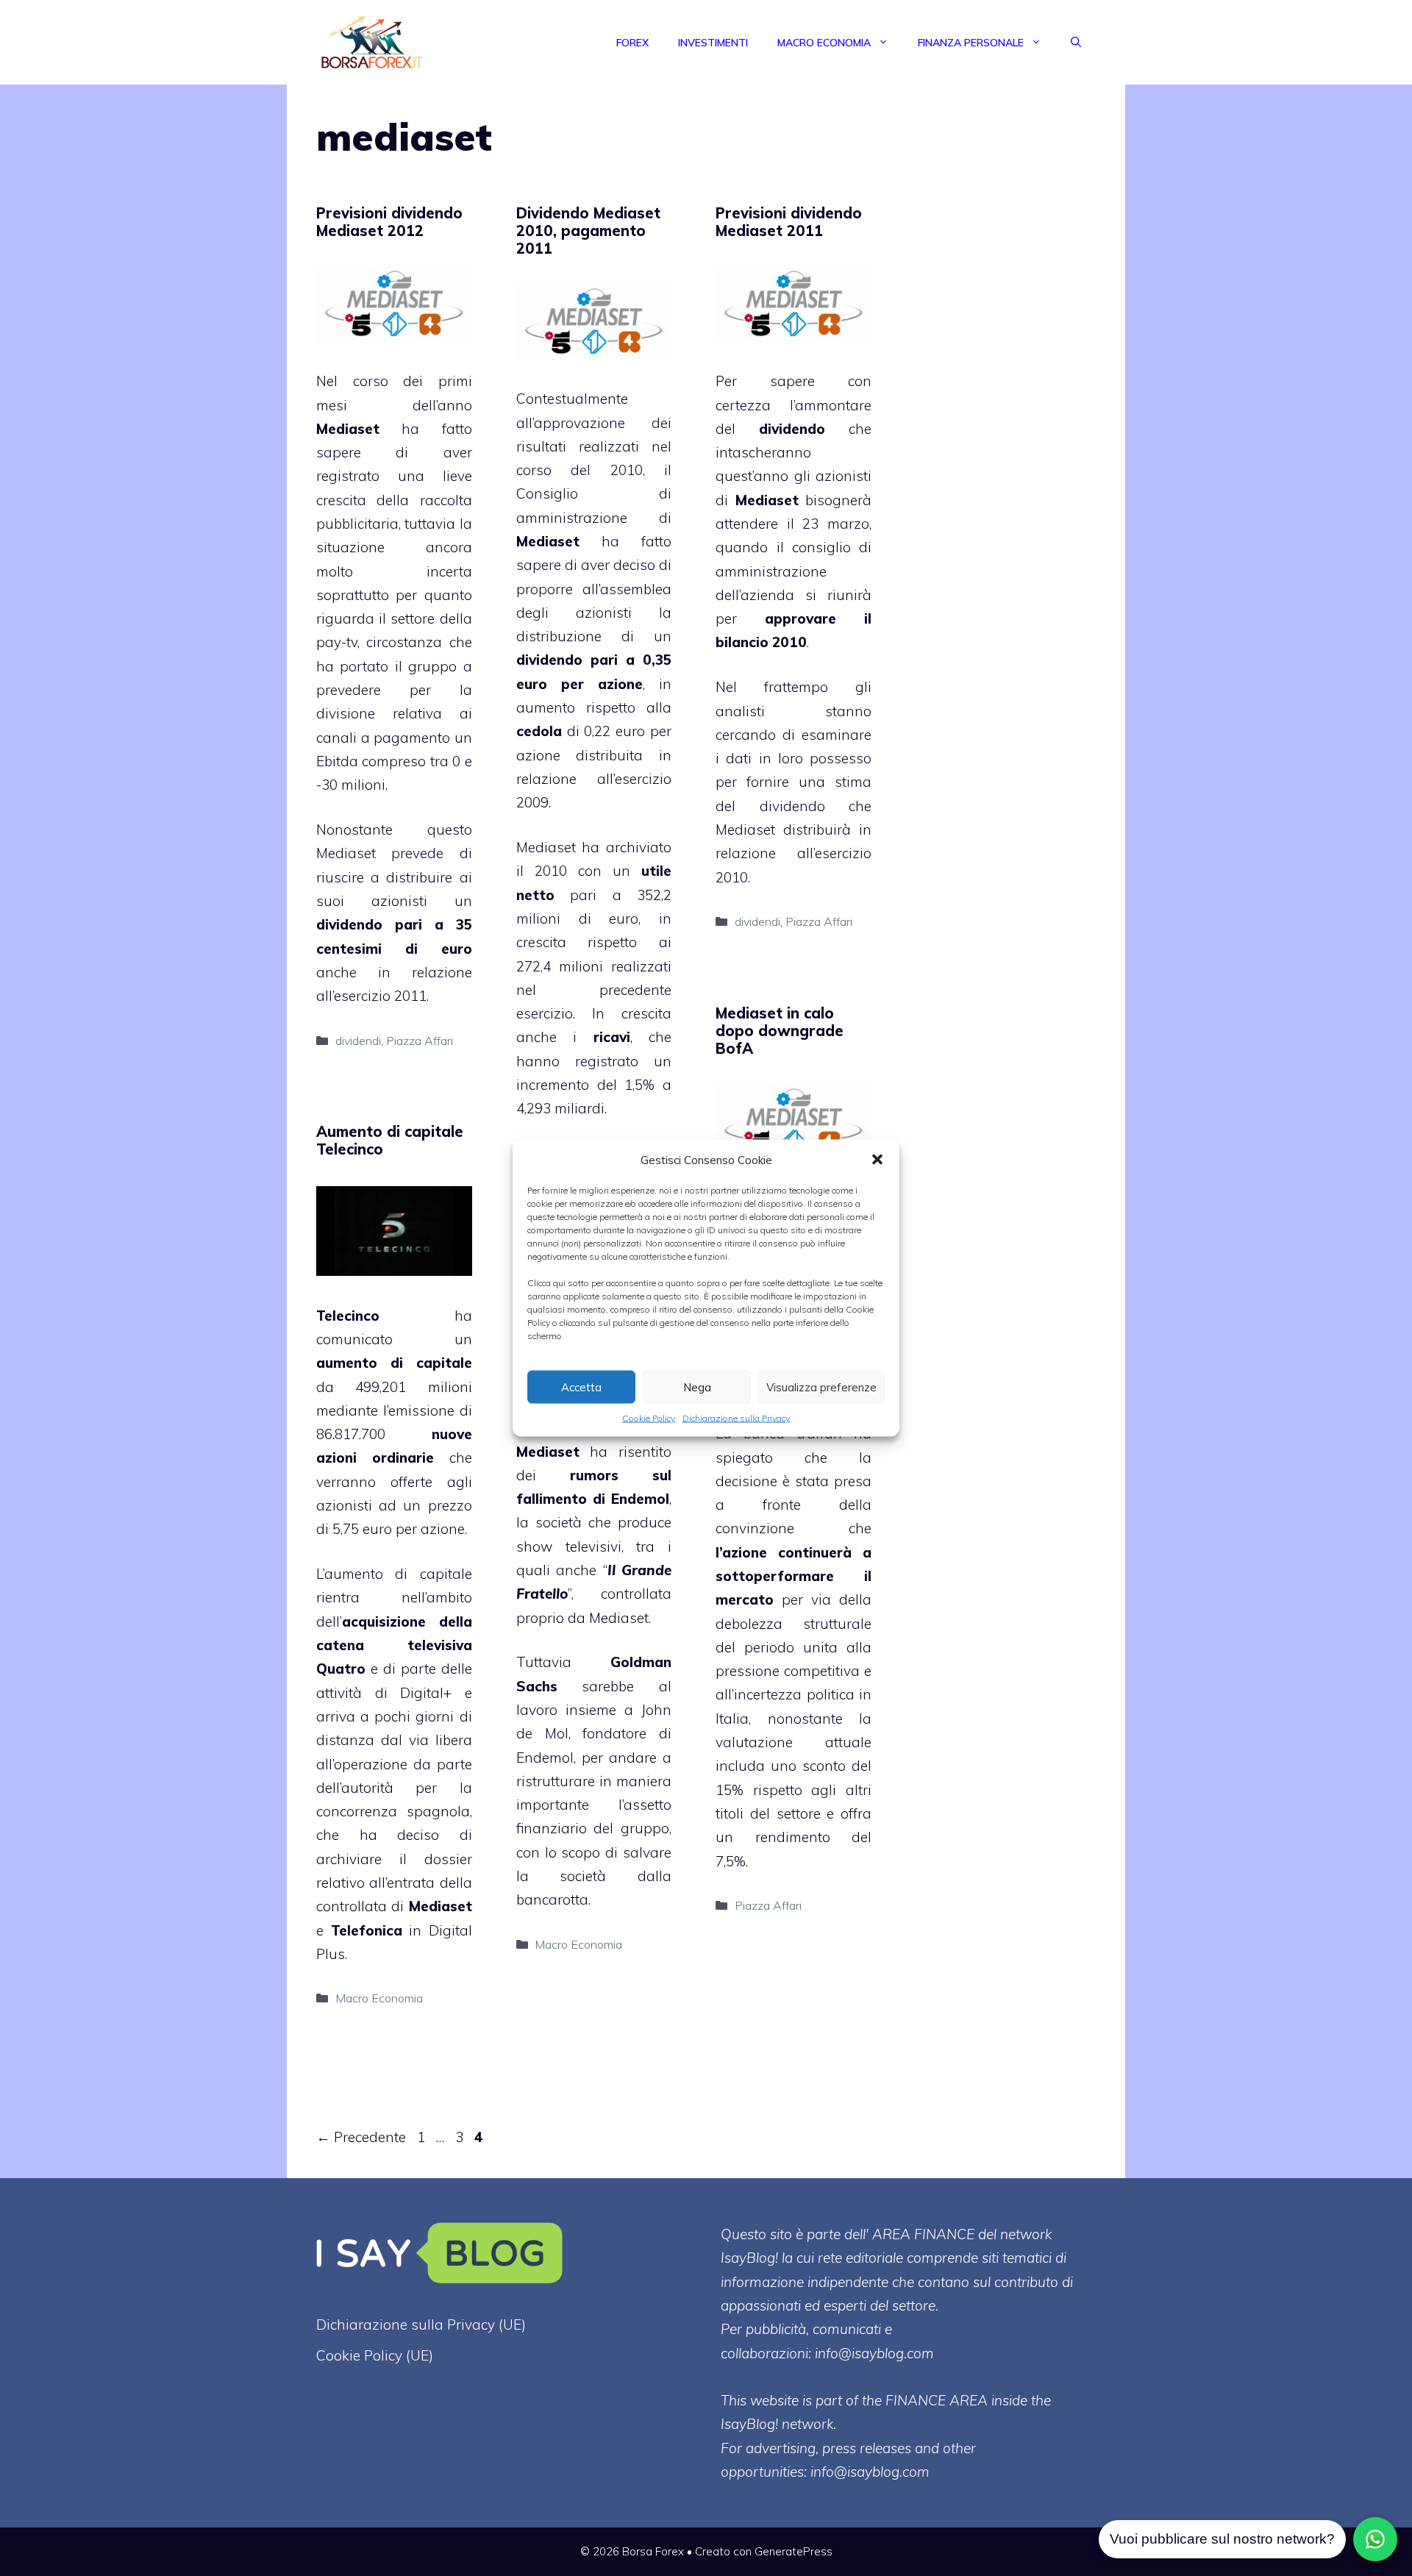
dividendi (358, 1041)
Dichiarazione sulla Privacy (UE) (421, 2325)
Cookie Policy (649, 1418)
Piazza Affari (420, 1041)
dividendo (549, 660)
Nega (697, 1387)
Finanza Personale (971, 43)
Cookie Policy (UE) (375, 2355)
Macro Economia (824, 43)
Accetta (581, 1387)
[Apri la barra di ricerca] (1076, 43)
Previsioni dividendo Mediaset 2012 (389, 222)
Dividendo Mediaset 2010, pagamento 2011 (588, 231)
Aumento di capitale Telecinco (390, 1140)
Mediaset (348, 429)
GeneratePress (794, 2551)
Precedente (361, 2137)
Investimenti (713, 43)
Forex (632, 43)
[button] (877, 1160)
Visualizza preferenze (821, 1387)
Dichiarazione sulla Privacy (736, 1418)
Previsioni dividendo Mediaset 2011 (789, 222)
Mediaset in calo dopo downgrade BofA (780, 1031)
